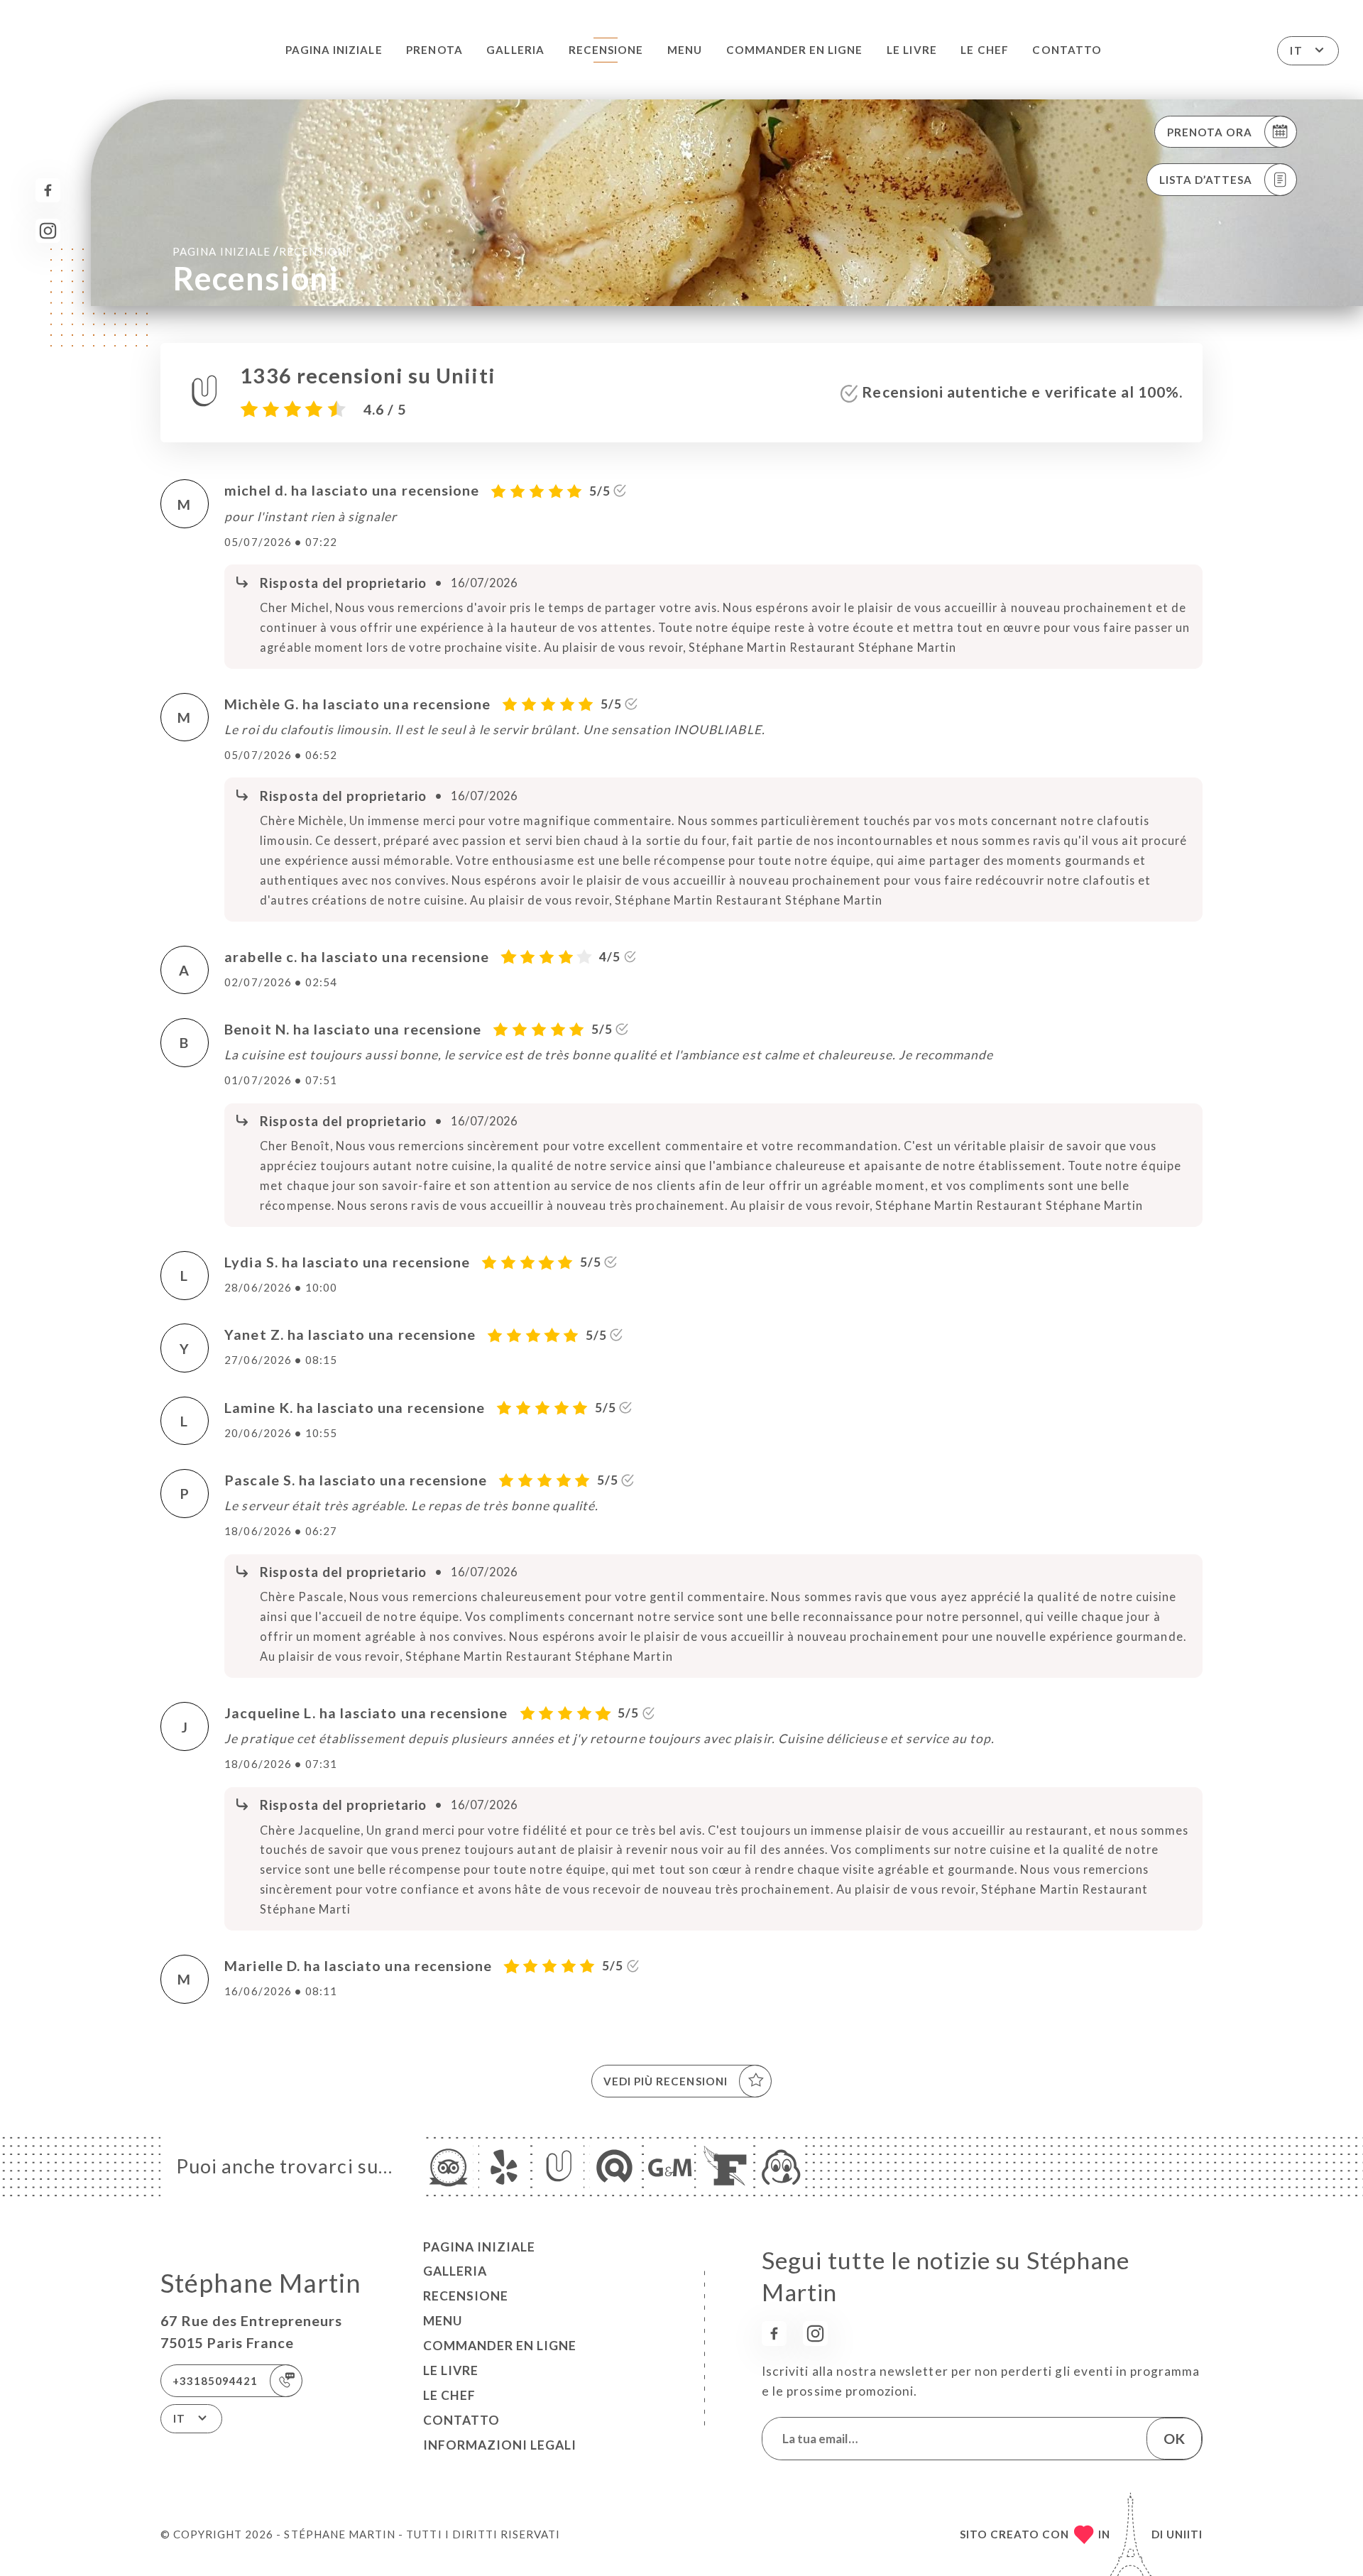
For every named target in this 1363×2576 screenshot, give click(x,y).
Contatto (1067, 50)
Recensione (606, 50)
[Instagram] (48, 231)
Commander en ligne (795, 50)
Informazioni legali (500, 2445)
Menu (685, 50)
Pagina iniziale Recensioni (261, 251)
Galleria (515, 50)
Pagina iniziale (334, 50)
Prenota (434, 50)
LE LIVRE (912, 50)
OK (1174, 2438)
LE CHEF (984, 50)
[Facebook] (48, 191)
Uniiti (1184, 2534)
